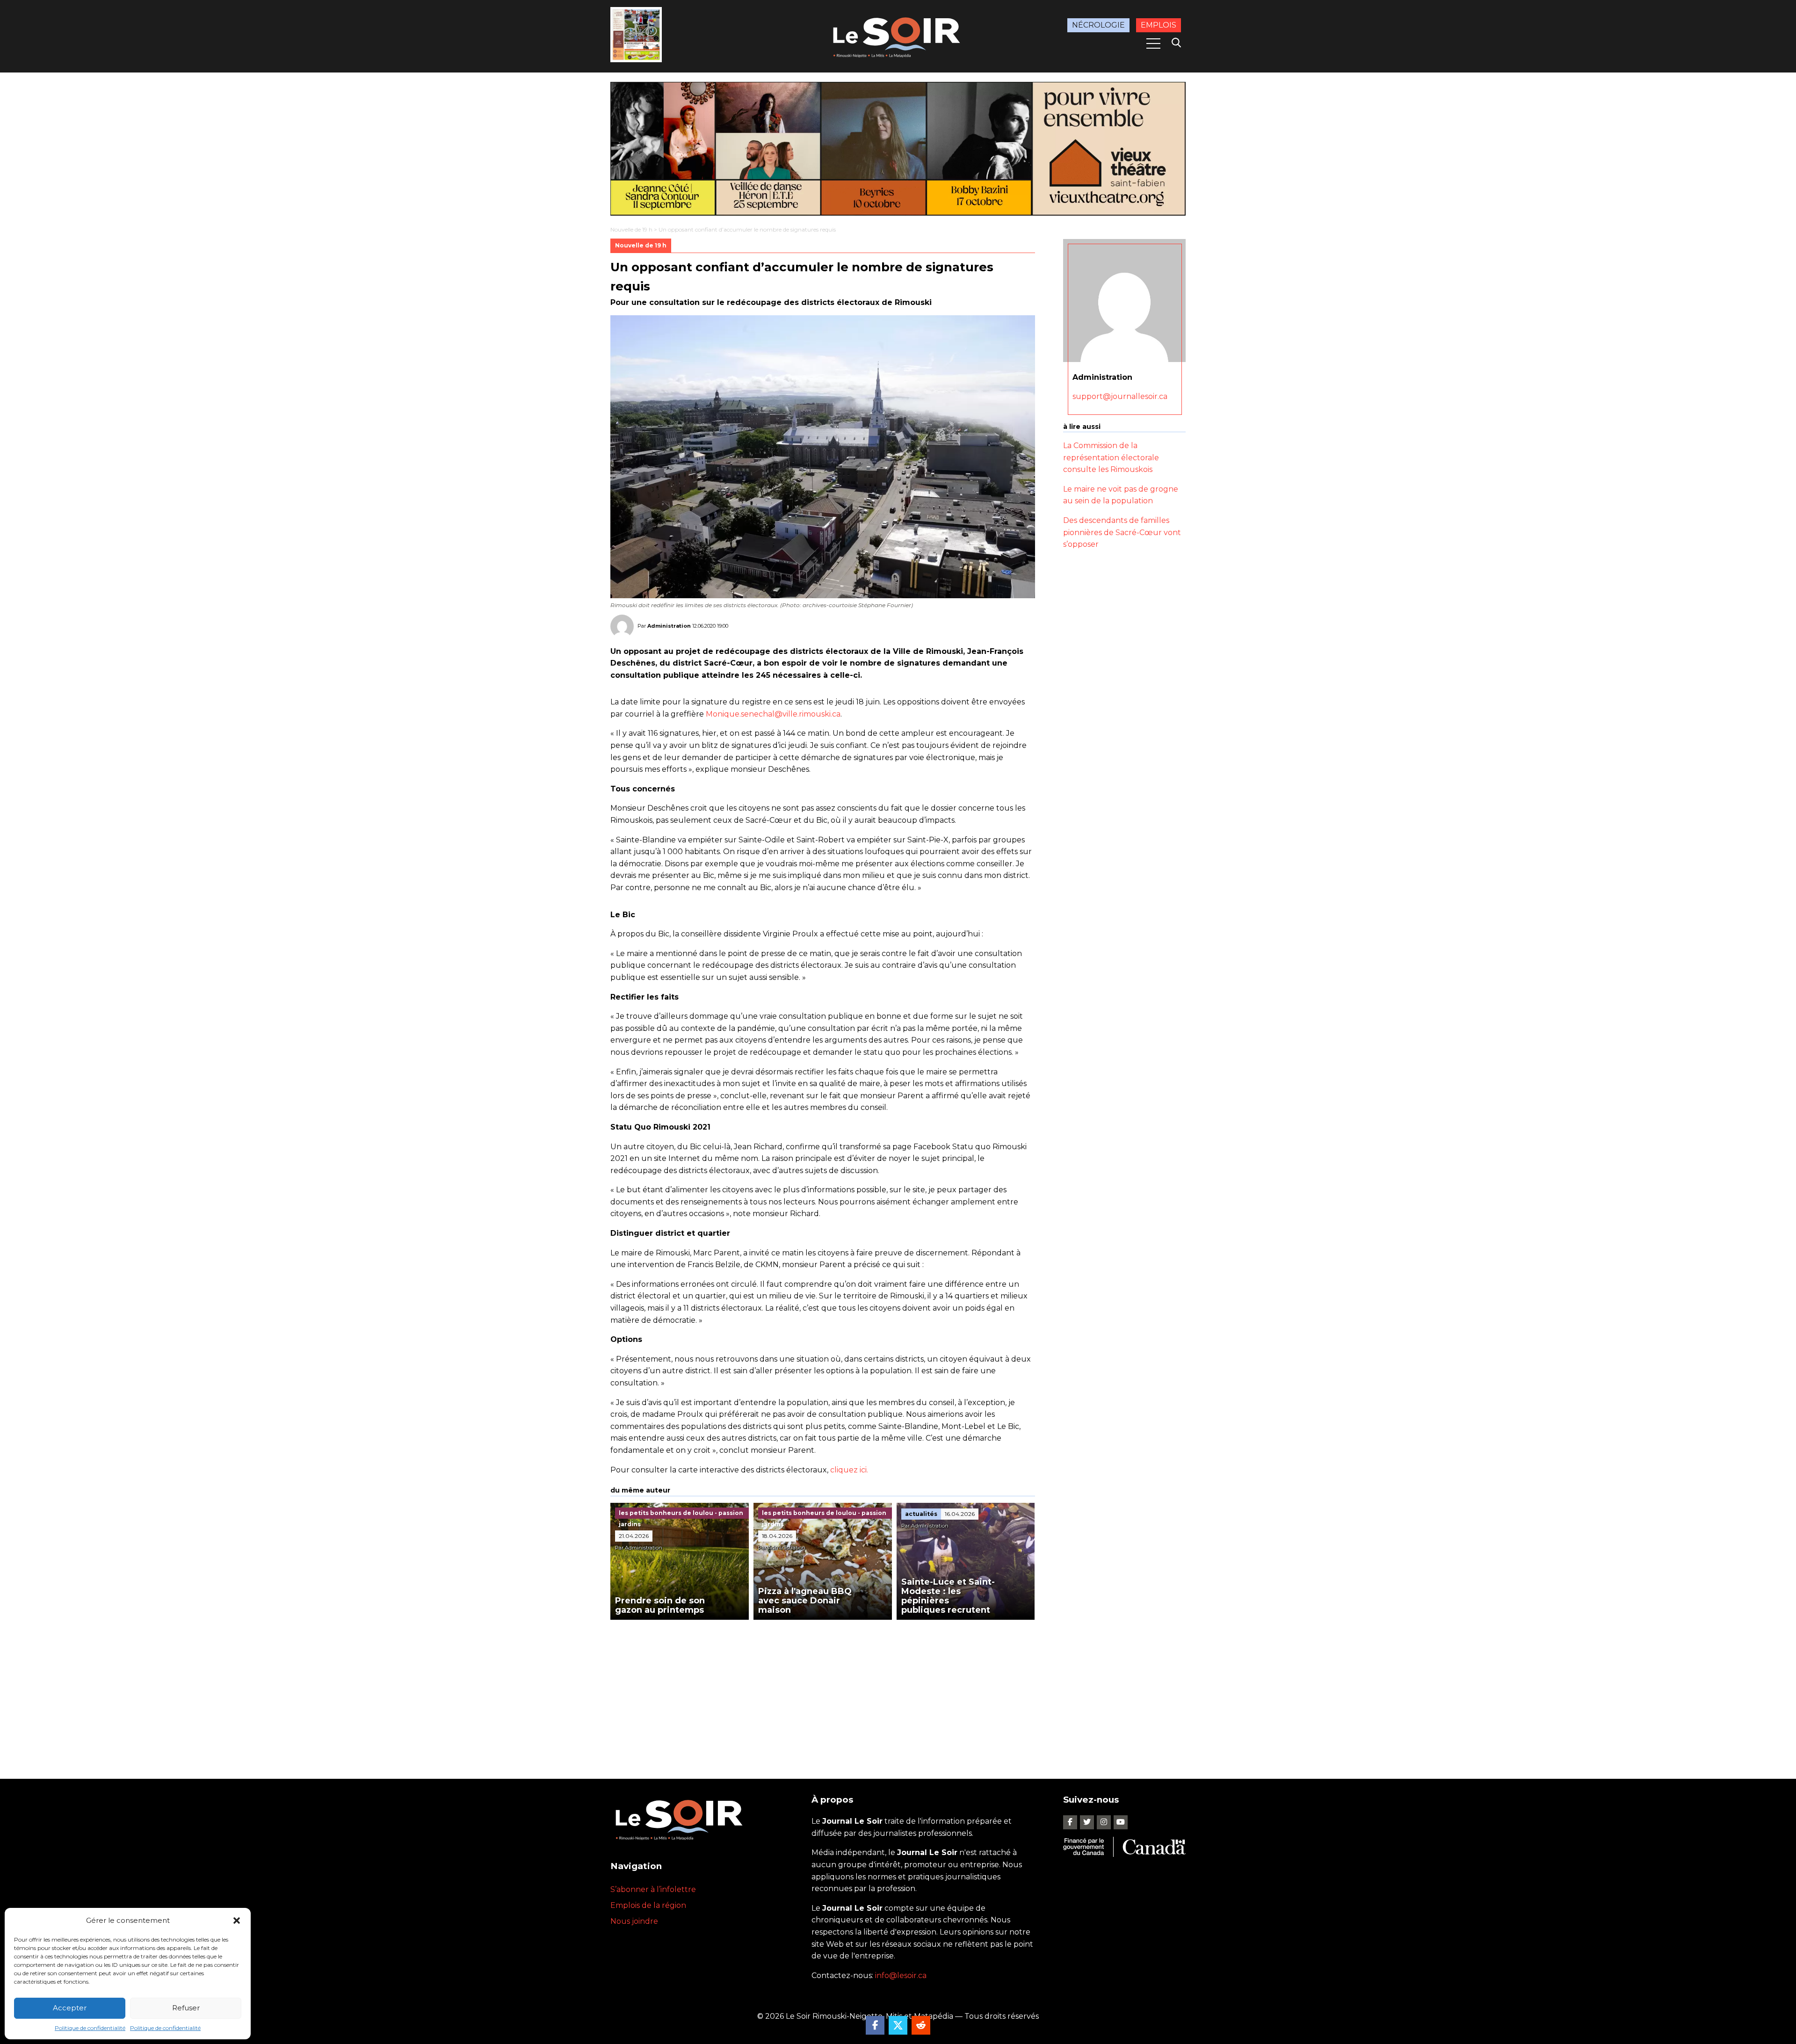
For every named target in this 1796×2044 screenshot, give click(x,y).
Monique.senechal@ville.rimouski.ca (773, 714)
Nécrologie (1098, 25)
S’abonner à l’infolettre (653, 1889)
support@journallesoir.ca (1120, 396)
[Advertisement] (823, 1690)
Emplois (1159, 25)
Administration (669, 625)
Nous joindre (634, 1921)
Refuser (186, 2008)
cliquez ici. (849, 1470)
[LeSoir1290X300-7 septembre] (898, 149)
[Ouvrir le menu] (1153, 43)
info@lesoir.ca (901, 1975)
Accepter (70, 2008)
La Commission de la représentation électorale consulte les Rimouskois (1111, 457)
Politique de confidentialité (90, 2028)
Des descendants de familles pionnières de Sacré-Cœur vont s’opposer (1122, 532)
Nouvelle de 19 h (631, 229)
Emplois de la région (648, 1905)
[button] (237, 1921)
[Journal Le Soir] (898, 36)
